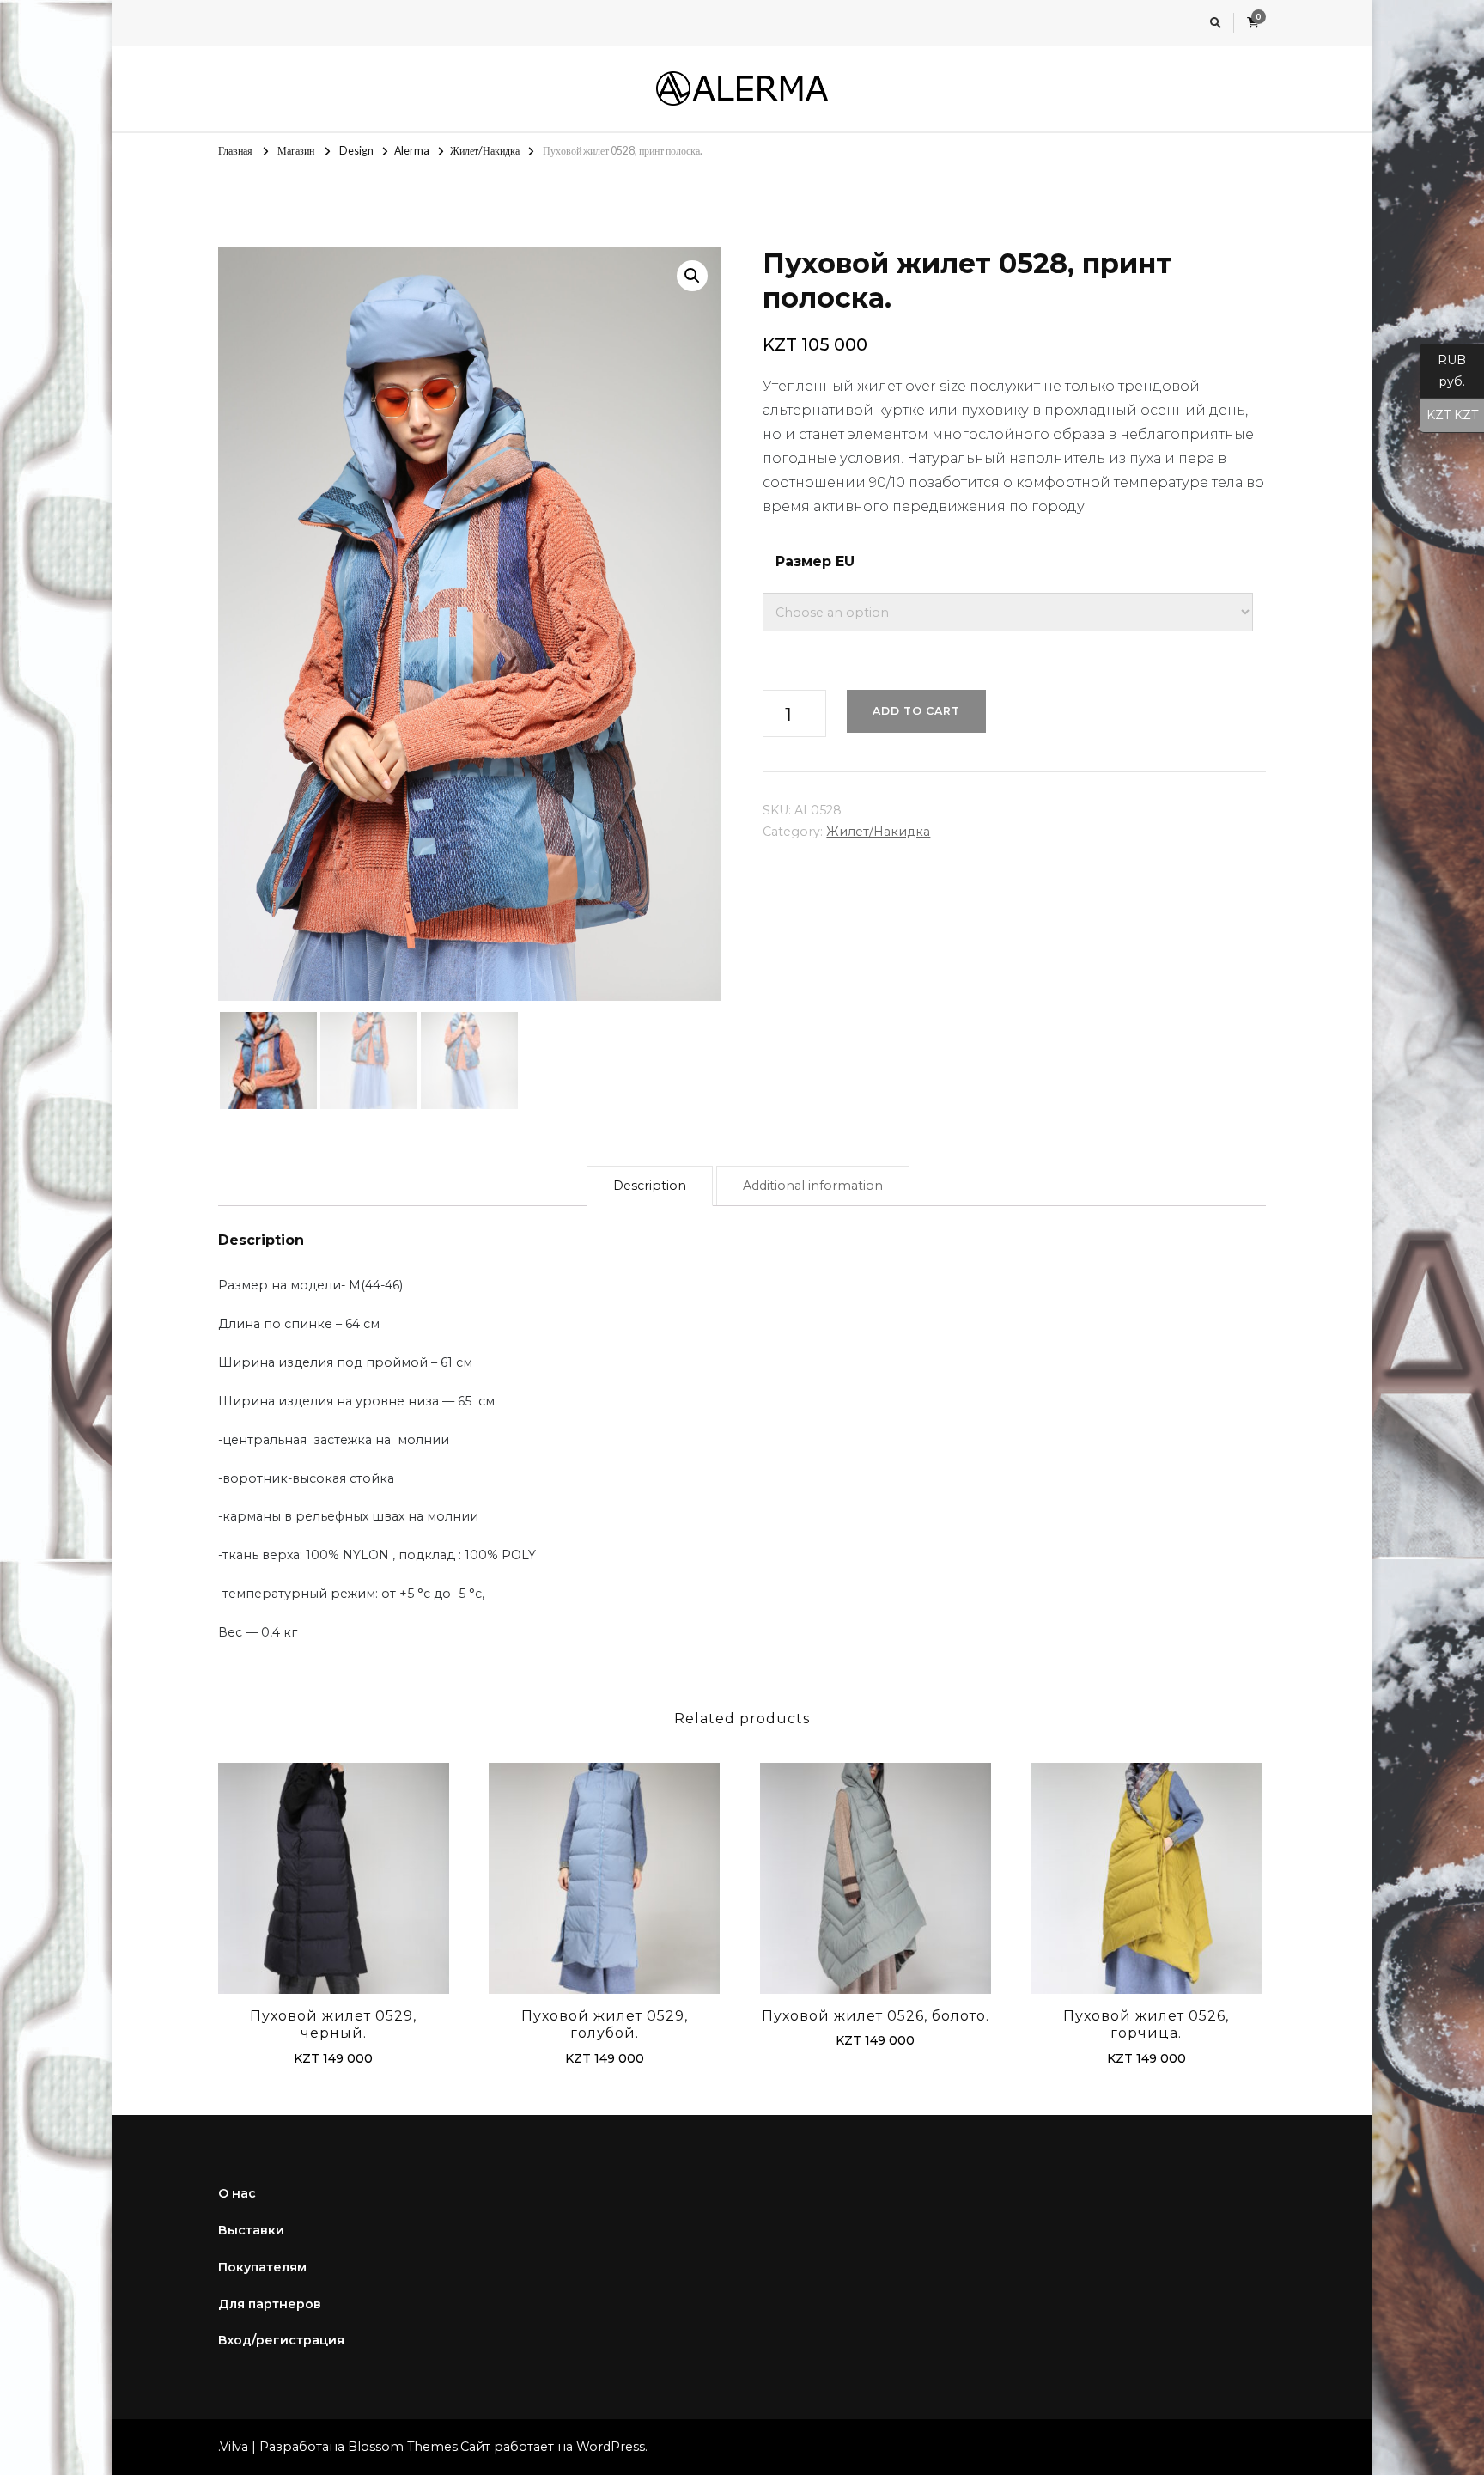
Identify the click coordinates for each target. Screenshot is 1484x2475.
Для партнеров (270, 2304)
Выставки (251, 2230)
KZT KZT (1449, 415)
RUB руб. (1443, 371)
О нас (237, 2193)
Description (650, 1186)
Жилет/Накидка (878, 832)
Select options (333, 1882)
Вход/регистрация (281, 2340)
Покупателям (262, 2267)
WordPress (611, 2447)
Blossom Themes (403, 2447)
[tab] (650, 1186)
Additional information (813, 1186)
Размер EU (815, 561)
